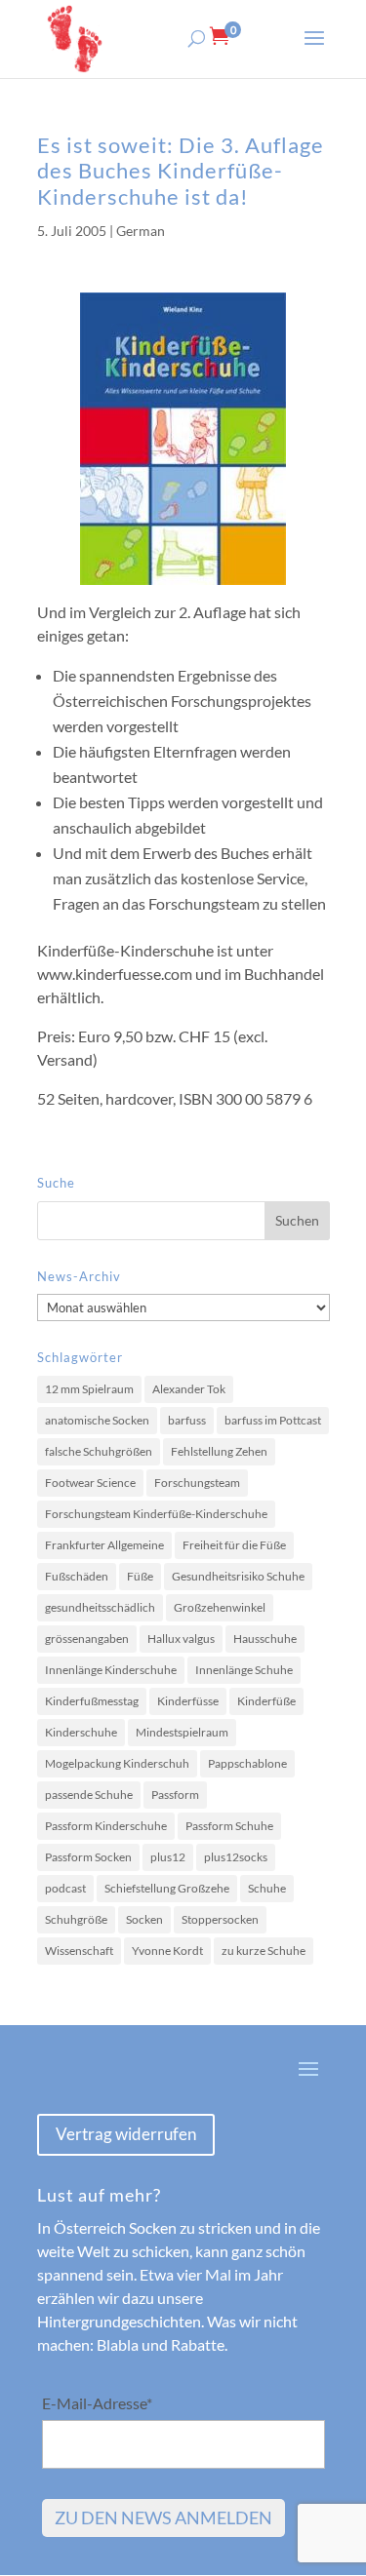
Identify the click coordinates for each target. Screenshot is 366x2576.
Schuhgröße (76, 1919)
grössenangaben (87, 1639)
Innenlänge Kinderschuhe (111, 1670)
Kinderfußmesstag (92, 1701)
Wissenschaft (79, 1951)
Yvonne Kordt (167, 1951)
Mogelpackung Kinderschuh (117, 1763)
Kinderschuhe (81, 1732)
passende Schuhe (89, 1795)
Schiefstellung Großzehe (167, 1888)
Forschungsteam (197, 1483)
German (141, 231)
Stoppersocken (220, 1919)
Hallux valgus (181, 1639)
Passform (175, 1795)
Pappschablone (247, 1763)
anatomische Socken (97, 1420)
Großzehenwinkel (220, 1607)
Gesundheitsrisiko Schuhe (238, 1576)
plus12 (168, 1857)
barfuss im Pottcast (273, 1420)
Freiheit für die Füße (234, 1545)
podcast (65, 1888)
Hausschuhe (265, 1639)
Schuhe (267, 1888)
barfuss (187, 1420)
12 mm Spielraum (89, 1389)
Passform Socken (88, 1857)
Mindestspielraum (182, 1732)
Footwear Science (90, 1483)
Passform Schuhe (229, 1826)
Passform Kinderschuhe (106, 1826)
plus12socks (236, 1857)
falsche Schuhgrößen (99, 1451)
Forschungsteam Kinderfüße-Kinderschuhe (156, 1514)
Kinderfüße (266, 1701)
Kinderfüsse (188, 1701)
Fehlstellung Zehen (219, 1451)
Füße (140, 1576)
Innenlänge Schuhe (244, 1670)
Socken (144, 1919)
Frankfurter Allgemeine (104, 1545)
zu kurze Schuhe (264, 1951)
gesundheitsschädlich (100, 1607)
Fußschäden (77, 1576)
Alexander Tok (189, 1389)
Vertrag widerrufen (126, 2134)
